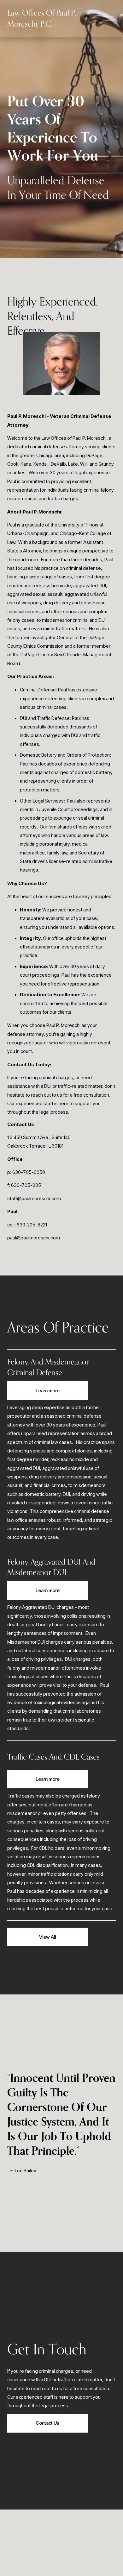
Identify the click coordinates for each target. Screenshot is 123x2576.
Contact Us (47, 2423)
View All (47, 1937)
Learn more (48, 1391)
